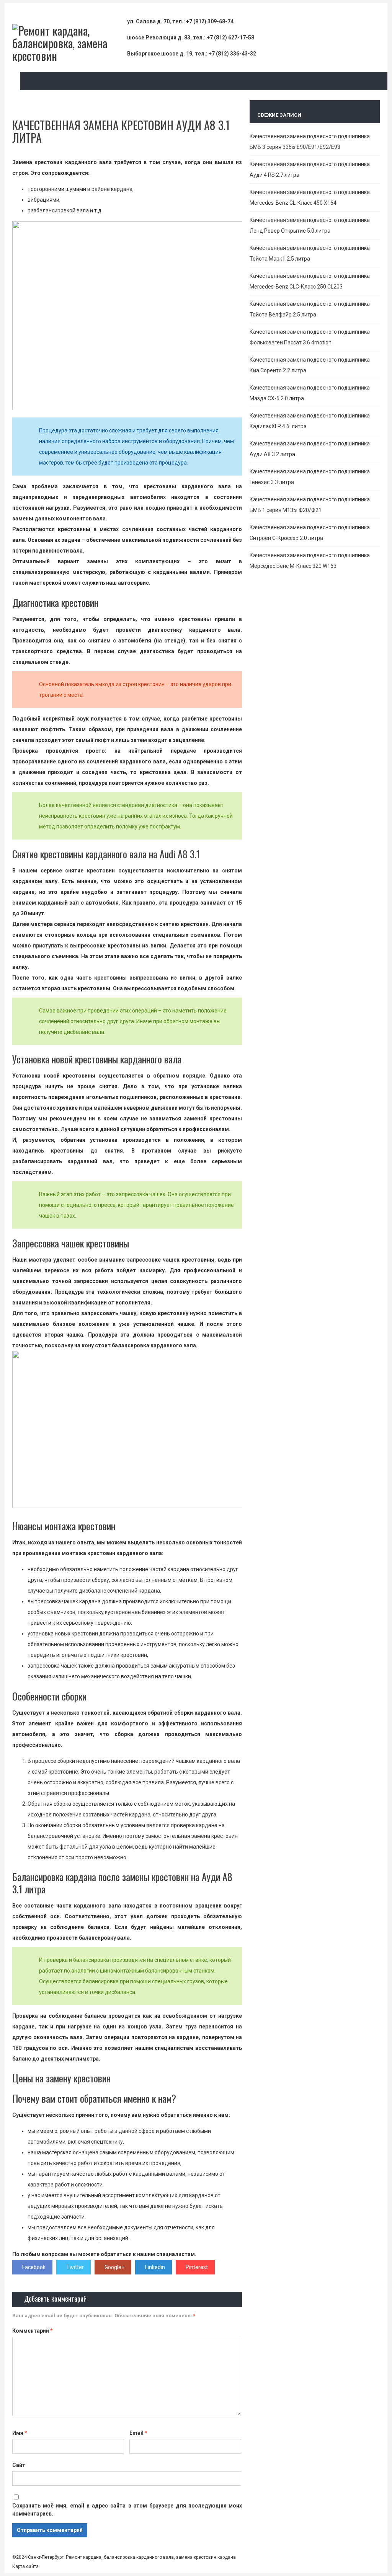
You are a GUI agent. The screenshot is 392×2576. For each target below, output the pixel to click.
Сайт (19, 2465)
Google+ (114, 2267)
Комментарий (33, 2331)
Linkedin (155, 2267)
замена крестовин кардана (205, 2557)
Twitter (75, 2267)
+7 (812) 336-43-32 (232, 54)
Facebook (34, 2267)
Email (138, 2433)
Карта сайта (25, 2566)
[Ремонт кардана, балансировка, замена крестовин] (70, 56)
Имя (20, 2433)
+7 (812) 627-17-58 (230, 37)
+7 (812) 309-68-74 (210, 21)
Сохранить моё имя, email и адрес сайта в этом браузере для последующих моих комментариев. (127, 2510)
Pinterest (197, 2267)
